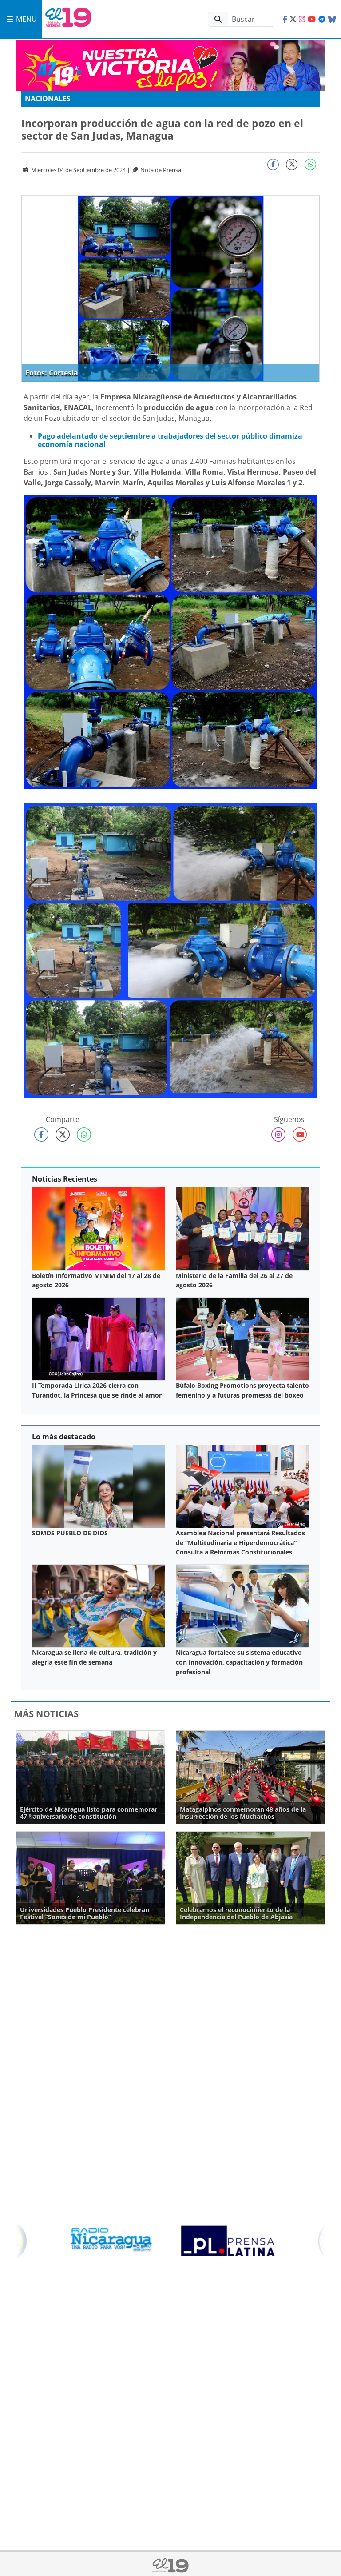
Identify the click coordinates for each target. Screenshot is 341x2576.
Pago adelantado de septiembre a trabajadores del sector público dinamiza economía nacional (170, 440)
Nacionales (48, 99)
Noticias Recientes (65, 1179)
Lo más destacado (64, 1437)
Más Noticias (46, 1714)
